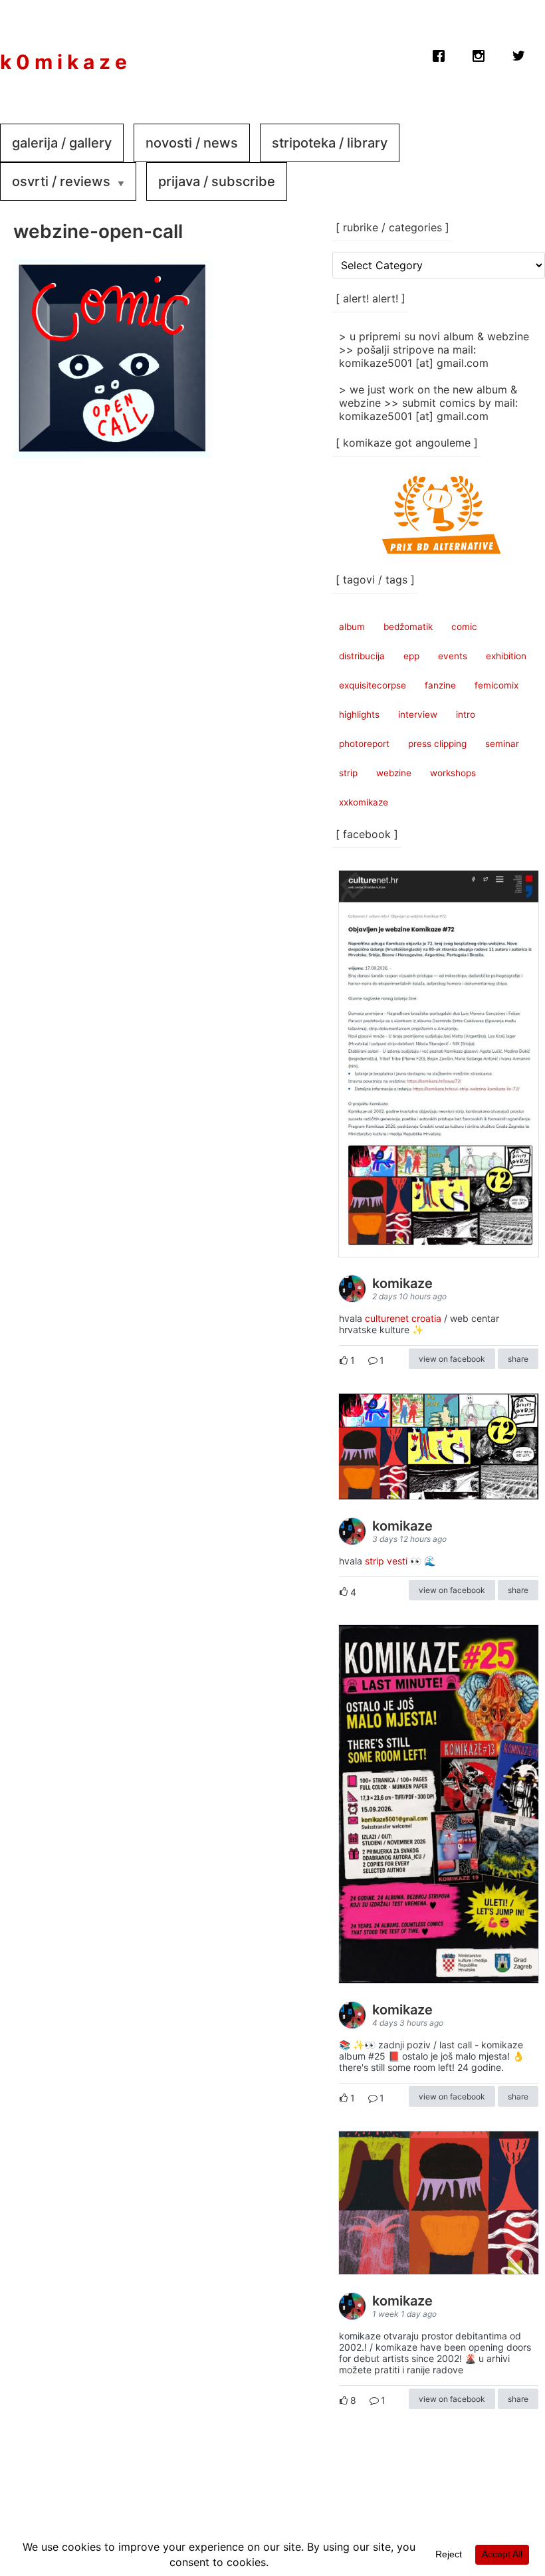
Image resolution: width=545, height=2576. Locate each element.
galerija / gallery (62, 143)
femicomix (496, 685)
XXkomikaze (364, 802)
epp (411, 656)
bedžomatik (408, 627)
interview (418, 714)
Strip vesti (386, 1561)
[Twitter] (518, 53)
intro (466, 714)
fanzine (440, 685)
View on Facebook (452, 1359)
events (453, 656)
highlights (359, 714)
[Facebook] (439, 53)
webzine (394, 773)
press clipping (437, 744)
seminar (502, 744)
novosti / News (192, 143)
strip (348, 773)
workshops (453, 773)
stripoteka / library (330, 143)
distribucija (362, 656)
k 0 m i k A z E (63, 62)
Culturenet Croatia (403, 1318)
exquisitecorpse (373, 685)
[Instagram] (479, 53)
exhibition (506, 656)
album (352, 627)
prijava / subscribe (217, 181)
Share (518, 1359)
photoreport (364, 744)
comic (464, 627)
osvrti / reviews (61, 181)
